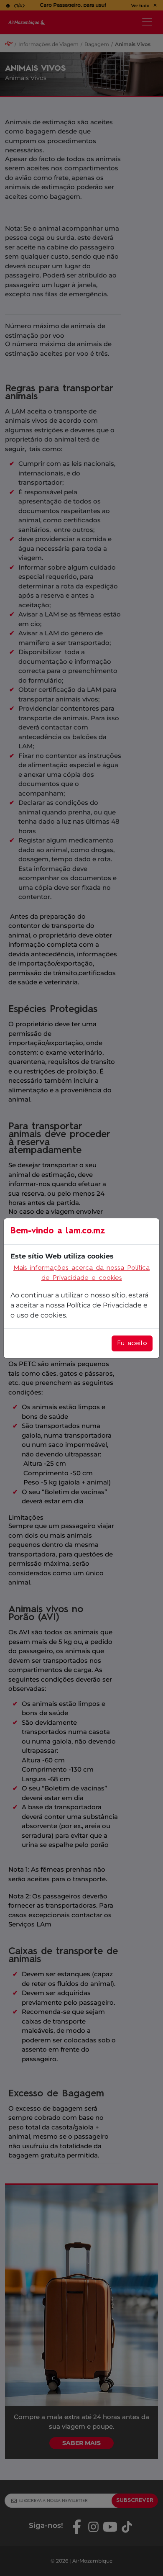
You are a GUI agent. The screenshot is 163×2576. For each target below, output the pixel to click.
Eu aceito (132, 1343)
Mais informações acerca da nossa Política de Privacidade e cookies (81, 1273)
